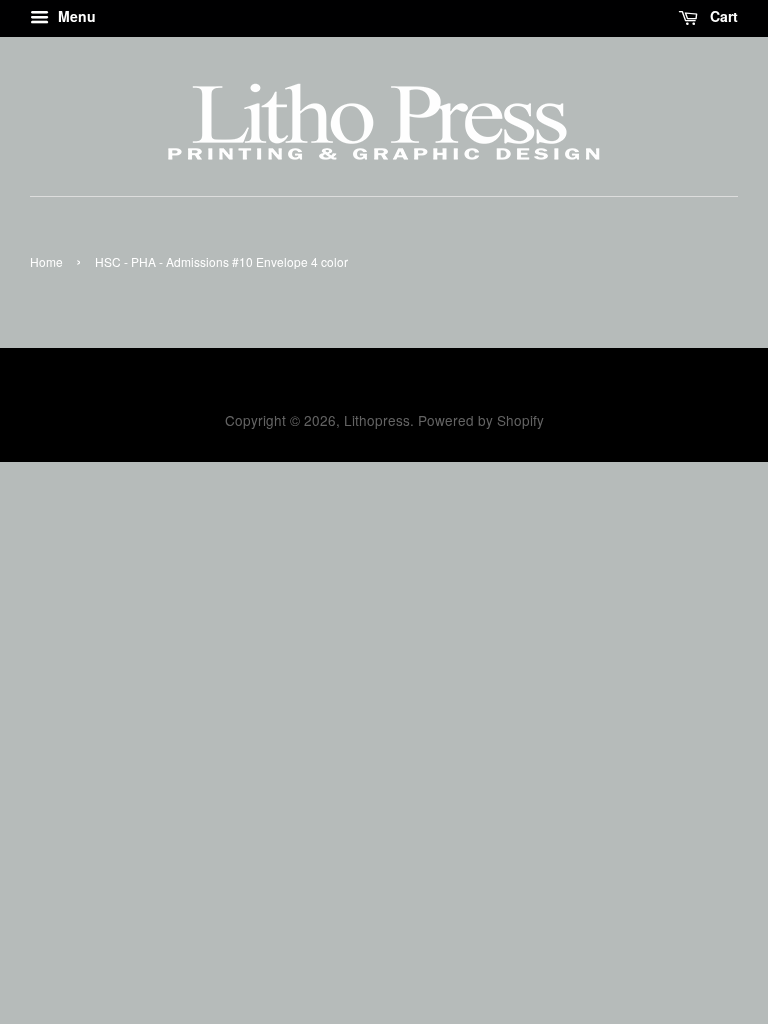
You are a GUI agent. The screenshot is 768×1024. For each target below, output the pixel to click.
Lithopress (377, 420)
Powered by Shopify (481, 420)
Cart (722, 16)
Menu (75, 16)
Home (46, 261)
